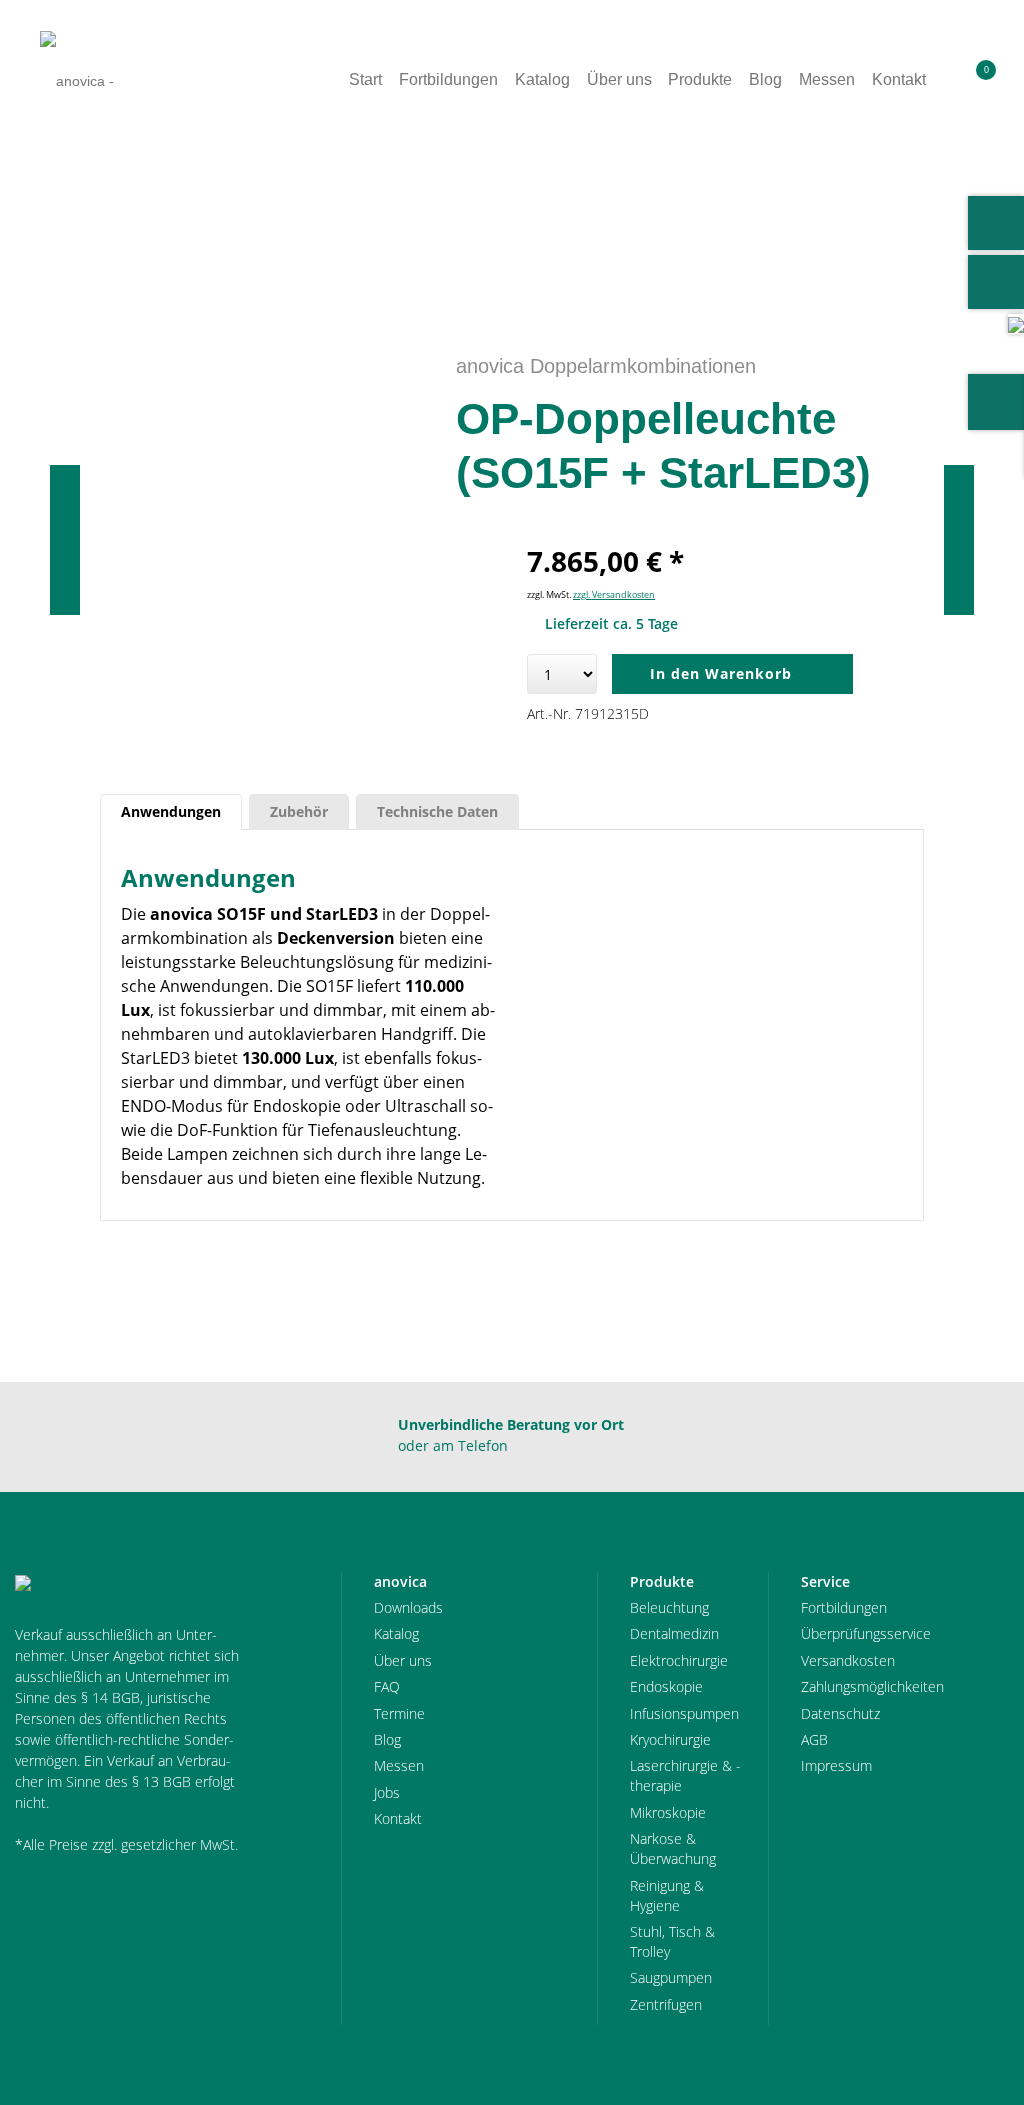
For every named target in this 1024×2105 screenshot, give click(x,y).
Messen (399, 1765)
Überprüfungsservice (866, 1633)
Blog (387, 1739)
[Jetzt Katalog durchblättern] (1016, 323)
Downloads (408, 1607)
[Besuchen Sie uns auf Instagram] (996, 282)
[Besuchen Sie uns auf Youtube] (996, 223)
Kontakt (398, 1818)
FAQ (387, 1686)
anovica (69, 211)
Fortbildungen (844, 1607)
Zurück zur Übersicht (911, 211)
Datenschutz (840, 1713)
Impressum (836, 1765)
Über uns (403, 1660)
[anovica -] (77, 80)
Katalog (396, 1633)
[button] (950, 80)
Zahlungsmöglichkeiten (872, 1686)
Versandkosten (848, 1660)
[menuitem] (950, 80)
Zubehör (299, 811)
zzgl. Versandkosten (614, 594)
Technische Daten (437, 811)
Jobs (387, 1792)
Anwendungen (171, 811)
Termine (399, 1713)
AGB (814, 1739)
